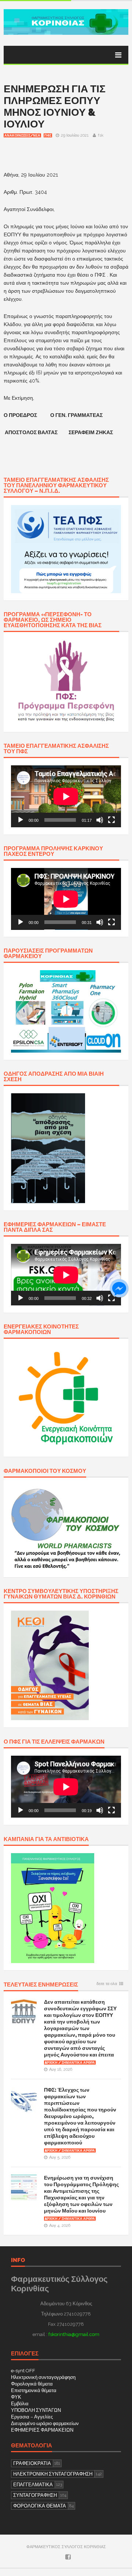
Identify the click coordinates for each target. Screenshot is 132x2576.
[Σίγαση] (100, 820)
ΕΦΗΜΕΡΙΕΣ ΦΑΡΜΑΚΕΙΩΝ (42, 2430)
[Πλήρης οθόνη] (111, 820)
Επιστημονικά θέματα (34, 2390)
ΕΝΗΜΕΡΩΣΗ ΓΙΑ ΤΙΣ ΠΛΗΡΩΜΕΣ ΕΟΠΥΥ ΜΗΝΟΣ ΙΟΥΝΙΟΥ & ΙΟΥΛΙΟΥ (55, 106)
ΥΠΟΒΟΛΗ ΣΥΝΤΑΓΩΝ (36, 2410)
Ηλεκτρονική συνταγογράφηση (43, 2377)
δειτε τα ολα (107, 1984)
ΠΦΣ (48, 136)
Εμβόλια (20, 2404)
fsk (101, 135)
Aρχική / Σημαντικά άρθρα (70, 2063)
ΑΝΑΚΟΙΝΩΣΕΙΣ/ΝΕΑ (22, 136)
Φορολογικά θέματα (32, 2384)
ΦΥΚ (16, 2397)
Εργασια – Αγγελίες (32, 2417)
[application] (66, 796)
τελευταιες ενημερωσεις (41, 1985)
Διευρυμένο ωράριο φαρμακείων (45, 2423)
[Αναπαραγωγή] (21, 820)
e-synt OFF (23, 2371)
